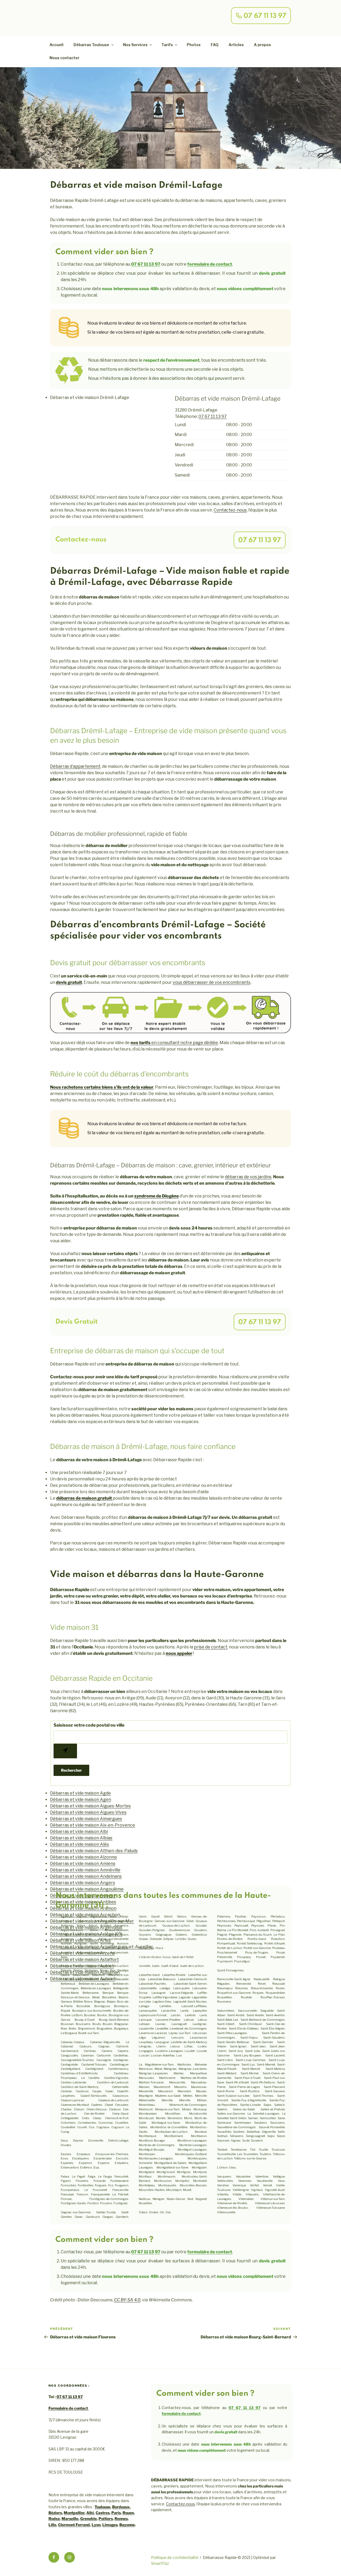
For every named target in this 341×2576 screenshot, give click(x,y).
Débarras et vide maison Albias (81, 1838)
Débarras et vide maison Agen (81, 1800)
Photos (194, 45)
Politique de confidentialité (175, 2557)
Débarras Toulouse (91, 45)
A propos (262, 45)
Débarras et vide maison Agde (80, 1793)
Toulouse (102, 2507)
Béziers (55, 2513)
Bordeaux (121, 2507)
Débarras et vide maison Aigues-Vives (88, 1812)
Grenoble (88, 2519)
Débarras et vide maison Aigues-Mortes (90, 1806)
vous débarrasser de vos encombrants (212, 982)
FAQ (215, 45)
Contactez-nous (230, 510)
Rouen (128, 2513)
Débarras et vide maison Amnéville (85, 1870)
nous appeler (179, 1653)
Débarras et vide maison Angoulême (87, 1889)
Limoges (110, 2525)
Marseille (70, 2519)
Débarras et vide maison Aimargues (86, 1819)
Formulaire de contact (69, 2408)
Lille (52, 2525)
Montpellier (74, 2513)
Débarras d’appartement (75, 766)
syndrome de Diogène (157, 1196)
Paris (116, 2513)
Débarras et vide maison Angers (83, 1883)
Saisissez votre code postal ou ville (89, 1725)
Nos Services (135, 45)
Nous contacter (64, 58)
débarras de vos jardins (248, 1177)
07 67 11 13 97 (146, 264)
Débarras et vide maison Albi (79, 1832)
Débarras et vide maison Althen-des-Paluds (94, 1851)
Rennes (121, 2519)
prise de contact (211, 1647)
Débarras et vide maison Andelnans (86, 1876)
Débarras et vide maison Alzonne (84, 1857)
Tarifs (167, 45)
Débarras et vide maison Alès (80, 1844)
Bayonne (127, 2525)
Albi (90, 2513)
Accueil (56, 45)
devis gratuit (69, 982)
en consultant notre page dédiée (174, 1043)
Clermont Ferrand (74, 2525)
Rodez (54, 2519)
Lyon (96, 2525)
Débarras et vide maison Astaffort (84, 1960)
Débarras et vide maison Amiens (83, 1864)
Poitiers (106, 2519)
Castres (103, 2513)
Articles (236, 45)
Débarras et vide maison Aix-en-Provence (93, 1825)
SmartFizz (160, 2563)
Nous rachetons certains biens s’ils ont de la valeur (102, 1087)
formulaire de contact (210, 264)
